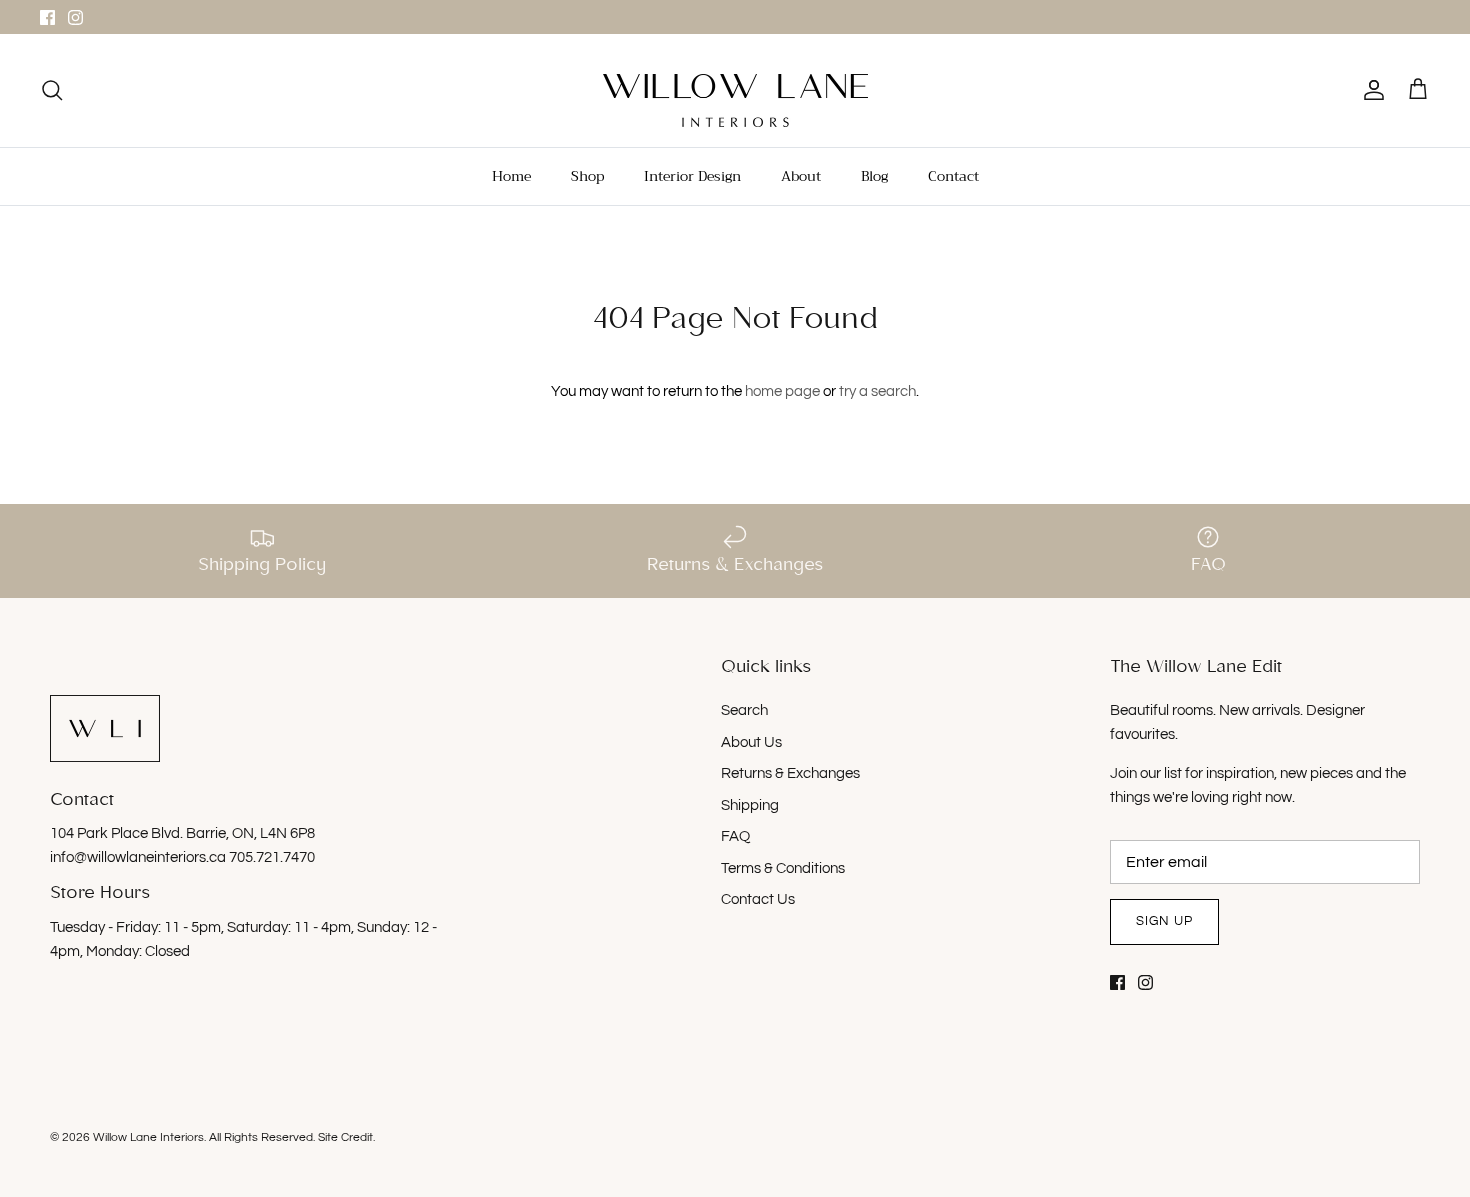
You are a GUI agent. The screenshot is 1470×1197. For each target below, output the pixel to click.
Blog (874, 176)
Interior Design (692, 176)
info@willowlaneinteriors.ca (139, 857)
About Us (751, 742)
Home (511, 176)
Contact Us (758, 899)
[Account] (1370, 90)
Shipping (750, 805)
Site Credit (345, 1137)
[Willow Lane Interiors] (735, 100)
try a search (877, 391)
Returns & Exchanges (790, 773)
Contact (953, 176)
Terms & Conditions (783, 868)
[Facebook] (47, 17)
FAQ (735, 836)
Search (744, 710)
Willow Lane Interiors (148, 1137)
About (801, 176)
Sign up (1164, 921)
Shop (587, 176)
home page (782, 391)
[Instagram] (75, 17)
